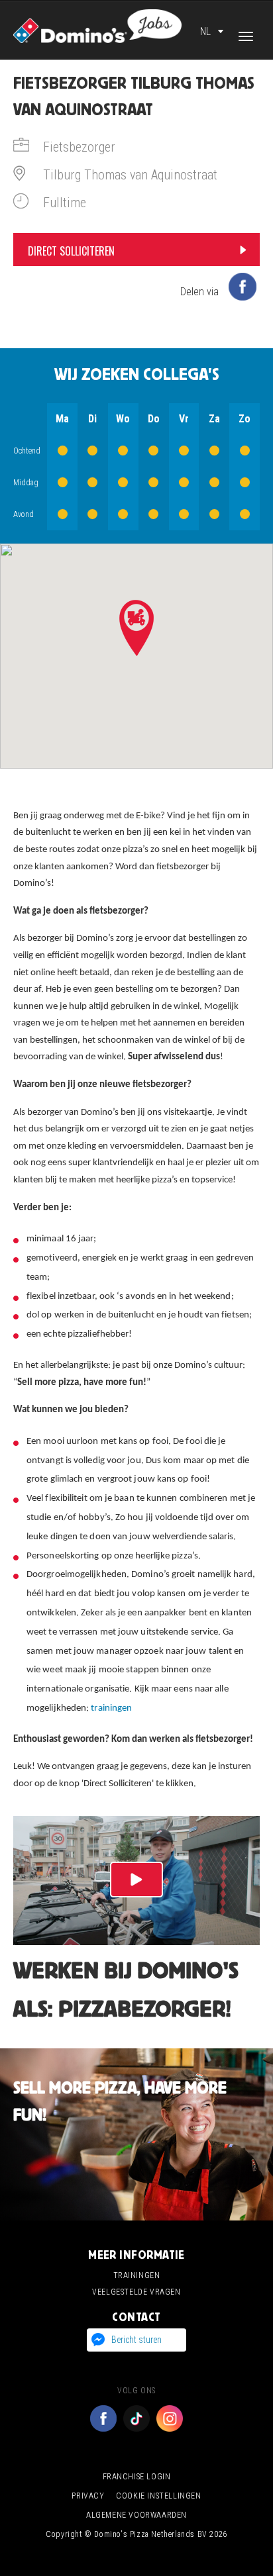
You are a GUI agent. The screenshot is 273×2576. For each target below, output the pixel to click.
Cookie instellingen (158, 2496)
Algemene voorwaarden (136, 2515)
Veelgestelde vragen (136, 2292)
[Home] (97, 25)
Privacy (88, 2496)
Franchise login (137, 2477)
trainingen (111, 1708)
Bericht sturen (136, 2340)
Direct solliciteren (71, 251)
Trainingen (137, 2275)
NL (205, 31)
